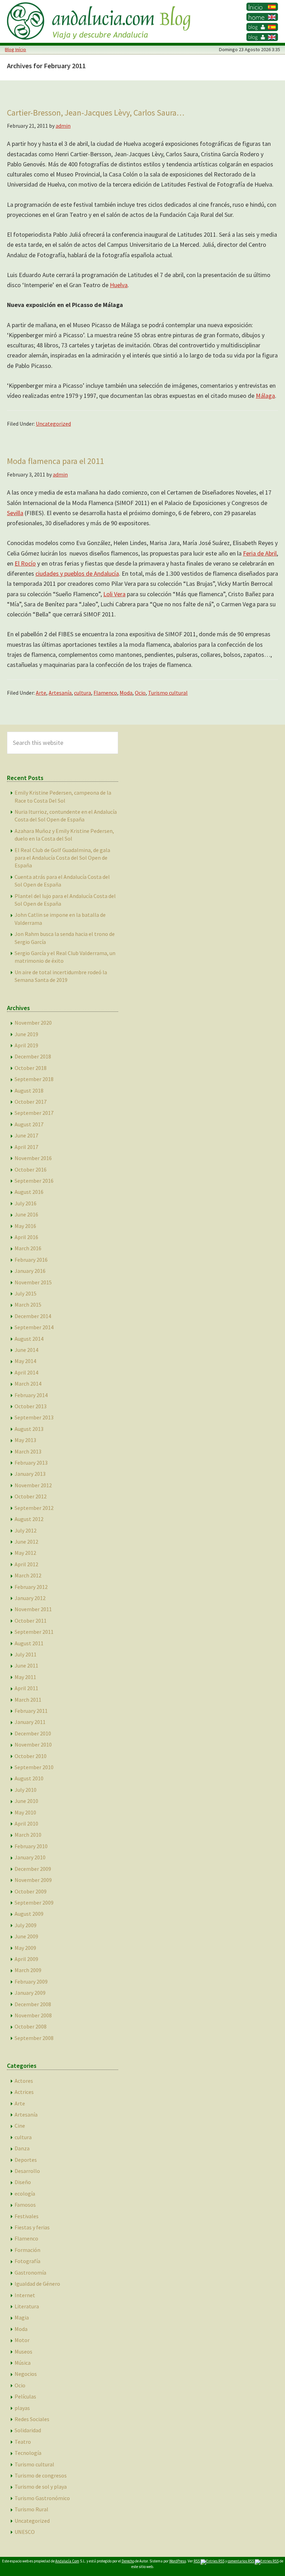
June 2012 (26, 1542)
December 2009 (33, 1869)
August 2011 (29, 1643)
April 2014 (26, 1372)
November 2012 (33, 1485)
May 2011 (25, 1677)
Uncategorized (53, 424)
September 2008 (34, 2038)
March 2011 (28, 1700)
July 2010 (26, 1790)
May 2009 (25, 1948)
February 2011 (31, 1711)
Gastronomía (30, 2272)
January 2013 (30, 1474)
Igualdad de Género (37, 2284)
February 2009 (31, 1982)
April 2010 (26, 1823)
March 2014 (28, 1384)
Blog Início (15, 49)
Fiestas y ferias (32, 2227)
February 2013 (31, 1463)
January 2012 (30, 1598)
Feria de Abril (260, 553)
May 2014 (25, 1361)
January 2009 (30, 1993)
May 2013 (25, 1440)
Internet (25, 2295)
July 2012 (26, 1530)
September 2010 (34, 1767)
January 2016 (30, 1271)
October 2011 (31, 1621)
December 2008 (33, 2004)
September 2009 (34, 1903)
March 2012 (28, 1575)
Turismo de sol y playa (41, 2487)
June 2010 (26, 1801)
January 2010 (30, 1857)
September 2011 (34, 1632)
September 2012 (34, 1508)
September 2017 (34, 1113)
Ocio (140, 693)
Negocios (26, 2374)
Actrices (24, 2092)
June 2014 (26, 1350)
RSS (197, 2561)
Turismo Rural (31, 2509)
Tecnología (28, 2453)
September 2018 (34, 1079)
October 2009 (31, 1891)
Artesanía (60, 693)
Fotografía (27, 2261)
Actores (24, 2081)
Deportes (26, 2160)
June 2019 (26, 1034)
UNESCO (25, 2532)
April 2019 (26, 1045)
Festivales (27, 2216)
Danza (22, 2148)
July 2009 (26, 1925)
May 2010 (25, 1812)
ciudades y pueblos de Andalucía (77, 573)
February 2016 (31, 1260)
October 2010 (31, 1756)
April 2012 (26, 1564)
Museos (23, 2352)
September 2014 (34, 1327)
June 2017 (26, 1135)
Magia (22, 2317)
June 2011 (26, 1665)
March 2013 (28, 1451)
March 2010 (28, 1835)
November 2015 (33, 1282)
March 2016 (28, 1248)
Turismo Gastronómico (42, 2498)
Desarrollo (27, 2171)
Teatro (23, 2442)
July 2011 (26, 1654)
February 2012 (31, 1587)
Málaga (265, 396)
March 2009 (28, 1970)
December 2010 (33, 1733)
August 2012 (29, 1519)
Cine (20, 2126)
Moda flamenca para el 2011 (55, 461)
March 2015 (28, 1305)
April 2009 (26, 1959)
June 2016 (26, 1214)
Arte (41, 693)
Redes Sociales (32, 2419)
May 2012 (25, 1553)
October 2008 (31, 2026)
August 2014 (29, 1339)
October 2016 (31, 1169)
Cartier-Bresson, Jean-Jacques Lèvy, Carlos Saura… (96, 113)
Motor (22, 2340)
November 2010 (33, 1744)
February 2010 (31, 1846)
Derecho (128, 2561)
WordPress (178, 2561)
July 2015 (26, 1293)
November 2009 (33, 1880)
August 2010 (29, 1778)
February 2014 (31, 1395)
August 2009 (29, 1914)
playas (22, 2408)
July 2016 (26, 1203)
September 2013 (34, 1417)
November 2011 (33, 1609)
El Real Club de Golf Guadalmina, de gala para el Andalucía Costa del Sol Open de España (62, 858)
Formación (27, 2250)
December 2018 (33, 1056)
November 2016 (33, 1158)
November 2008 (33, 2015)
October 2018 (31, 1068)
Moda (126, 693)
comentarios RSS (241, 2561)
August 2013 (29, 1429)
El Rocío (25, 563)
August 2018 (29, 1090)
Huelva (119, 285)
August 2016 (29, 1192)
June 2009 (26, 1936)
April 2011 (26, 1688)
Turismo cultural (168, 693)
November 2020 (33, 1023)
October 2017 (31, 1102)
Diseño (23, 2182)
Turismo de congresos (41, 2475)
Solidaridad (28, 2430)
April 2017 (26, 1147)
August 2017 (29, 1124)
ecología (25, 2193)
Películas (25, 2396)
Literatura (27, 2306)
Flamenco (105, 693)
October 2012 (31, 1496)
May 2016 (25, 1226)
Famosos (25, 2205)
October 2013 (31, 1406)
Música (23, 2363)
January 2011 (30, 1722)
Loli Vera (114, 594)
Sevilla (15, 513)
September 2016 (34, 1181)
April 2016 (26, 1237)
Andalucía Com (67, 2561)
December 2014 (33, 1316)
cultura (83, 693)
